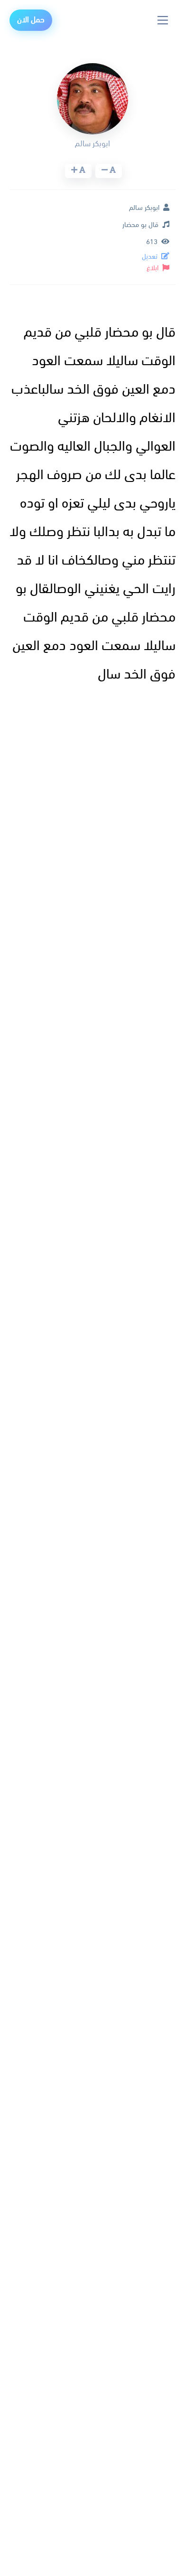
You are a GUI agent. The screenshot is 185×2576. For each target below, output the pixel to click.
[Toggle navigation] (163, 20)
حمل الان (31, 20)
